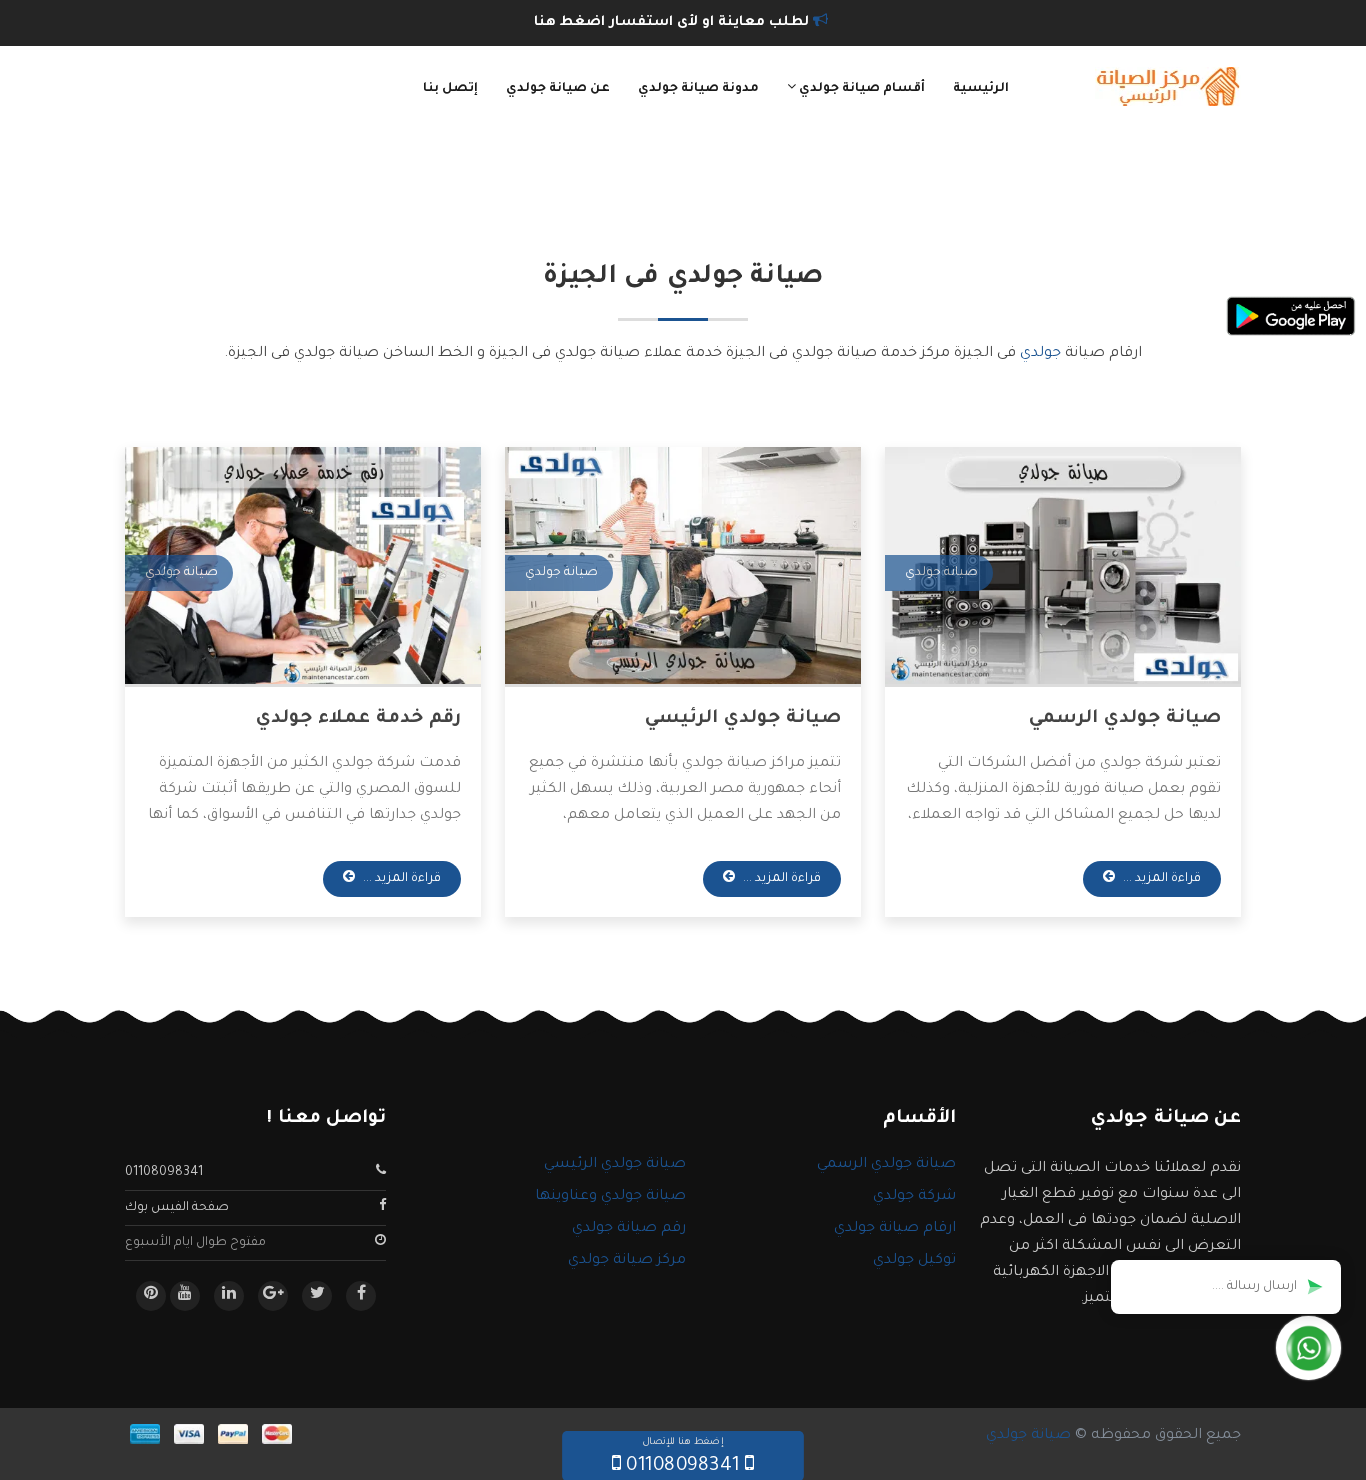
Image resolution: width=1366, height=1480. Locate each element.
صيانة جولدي (1028, 1436)
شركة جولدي (914, 1197)
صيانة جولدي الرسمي (1125, 719)
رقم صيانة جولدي (629, 1229)
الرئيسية (981, 89)
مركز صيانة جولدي (627, 1261)
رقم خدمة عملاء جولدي (359, 719)
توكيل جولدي (914, 1261)
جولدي (1040, 354)
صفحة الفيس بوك (177, 1208)
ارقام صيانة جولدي (895, 1229)
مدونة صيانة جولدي (698, 89)
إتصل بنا (450, 89)
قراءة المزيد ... (1160, 879)
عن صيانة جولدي (558, 89)
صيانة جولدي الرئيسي (743, 719)
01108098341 (164, 1173)
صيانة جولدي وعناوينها (610, 1197)
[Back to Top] (22, 1440)
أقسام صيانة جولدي (860, 89)
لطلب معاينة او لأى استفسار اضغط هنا (673, 22)
